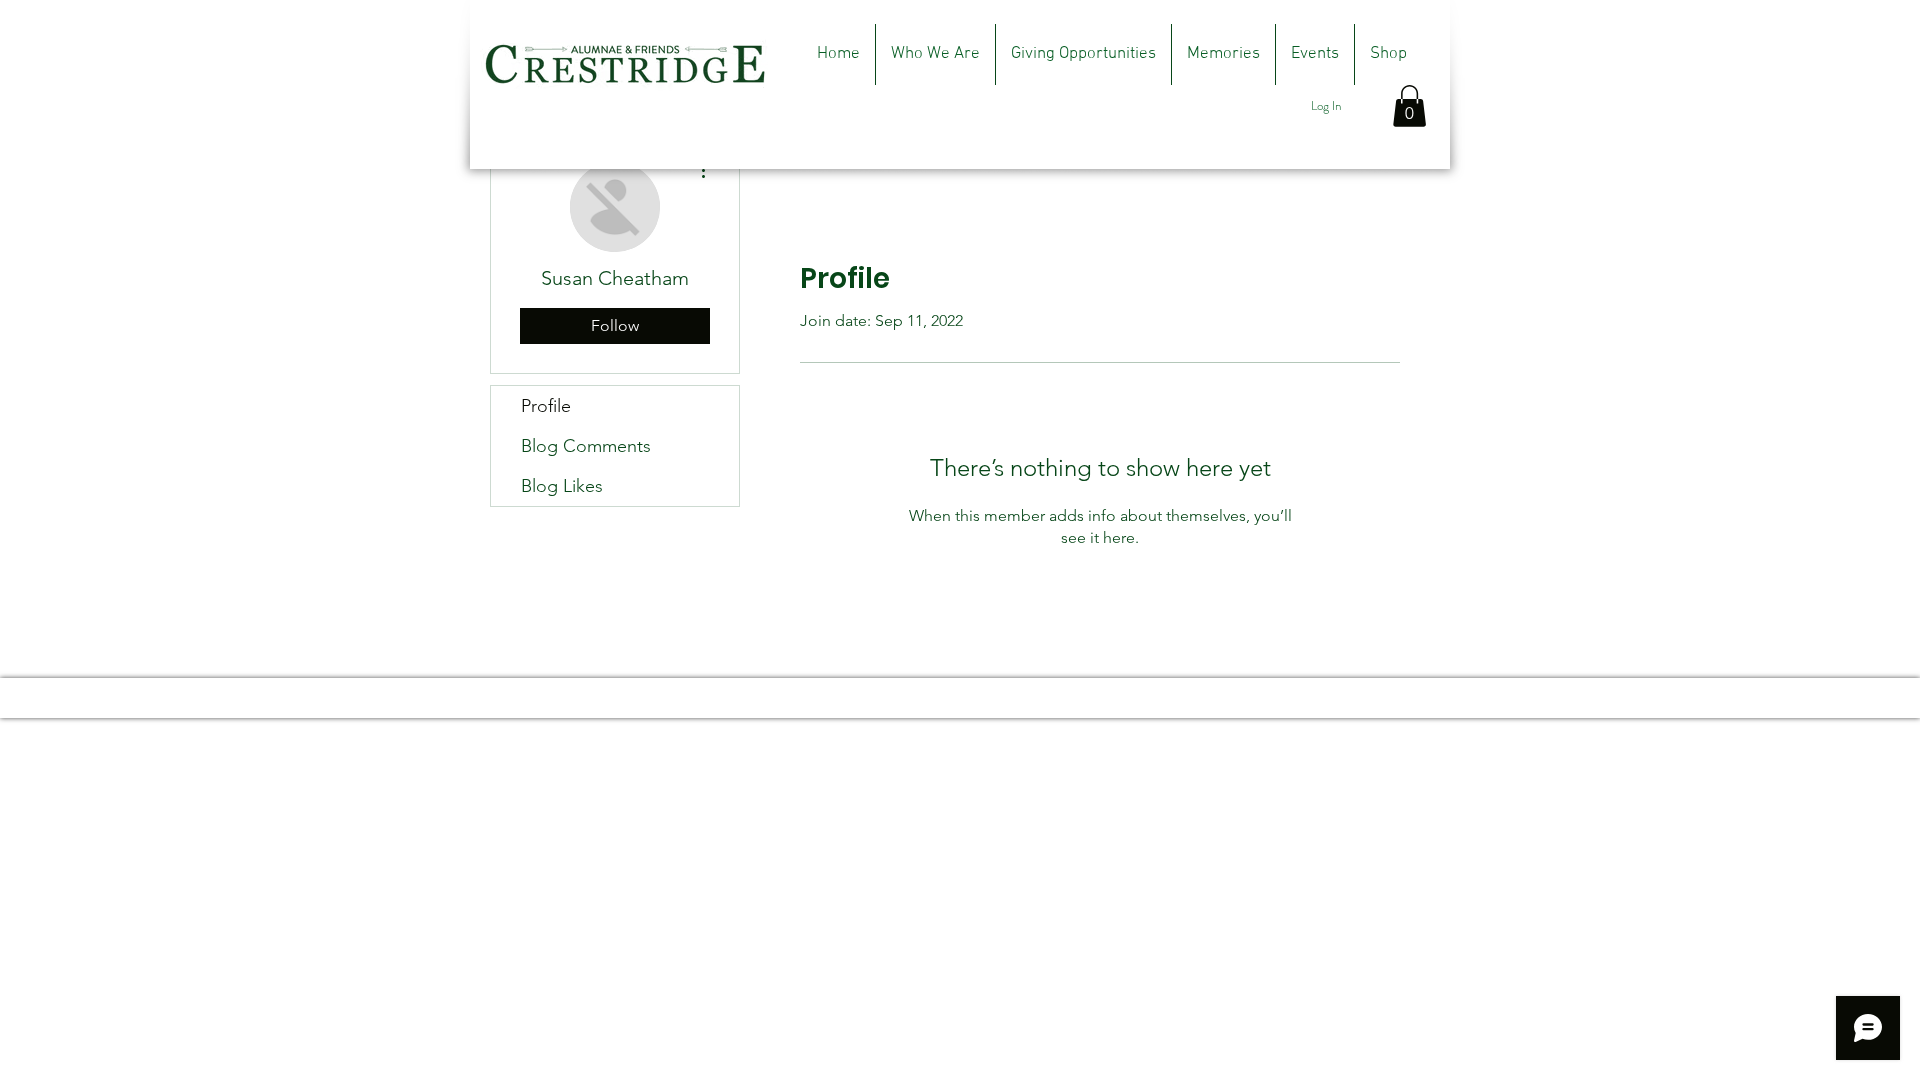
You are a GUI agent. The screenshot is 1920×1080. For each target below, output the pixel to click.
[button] (1409, 106)
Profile (546, 406)
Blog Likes (562, 486)
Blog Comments (586, 446)
